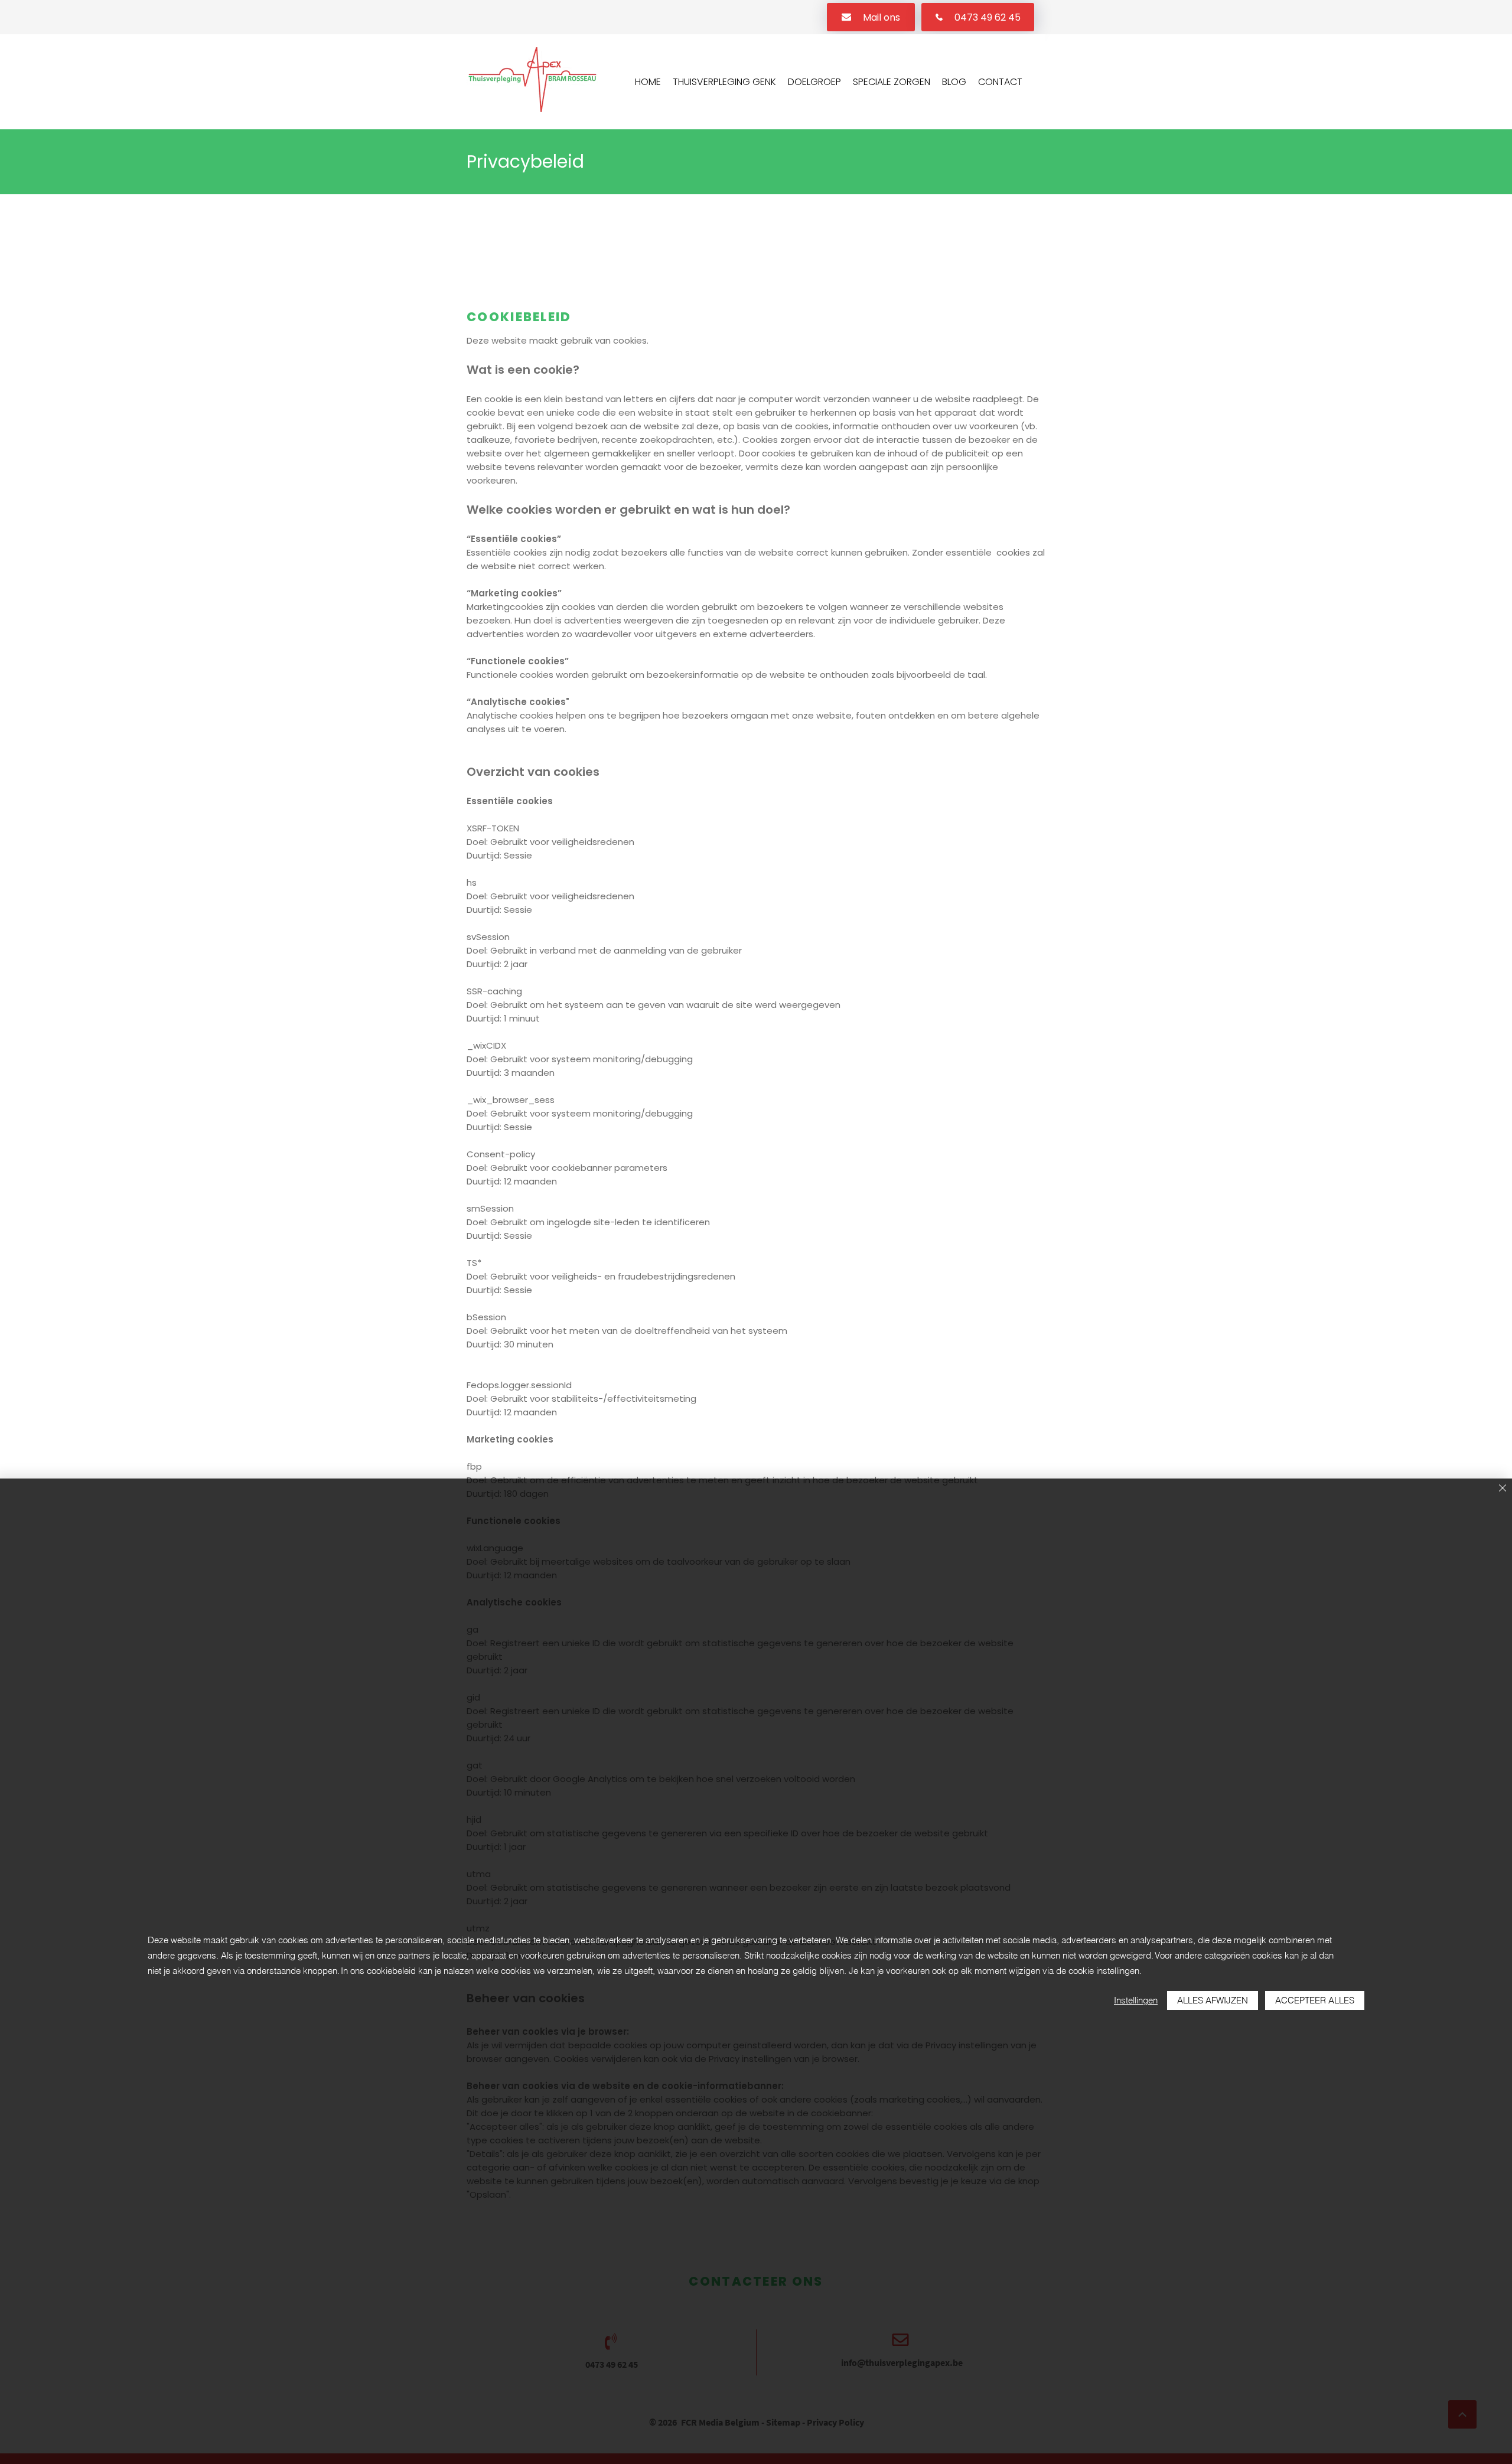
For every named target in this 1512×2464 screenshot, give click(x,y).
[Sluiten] (1503, 1489)
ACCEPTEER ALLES (1315, 2000)
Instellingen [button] (1136, 2000)
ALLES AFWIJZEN (1213, 2000)
